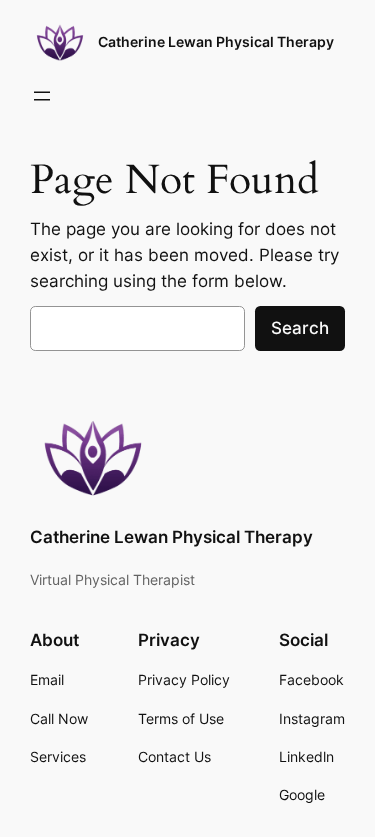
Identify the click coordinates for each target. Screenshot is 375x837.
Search (300, 328)
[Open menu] (42, 96)
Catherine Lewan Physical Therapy (216, 41)
